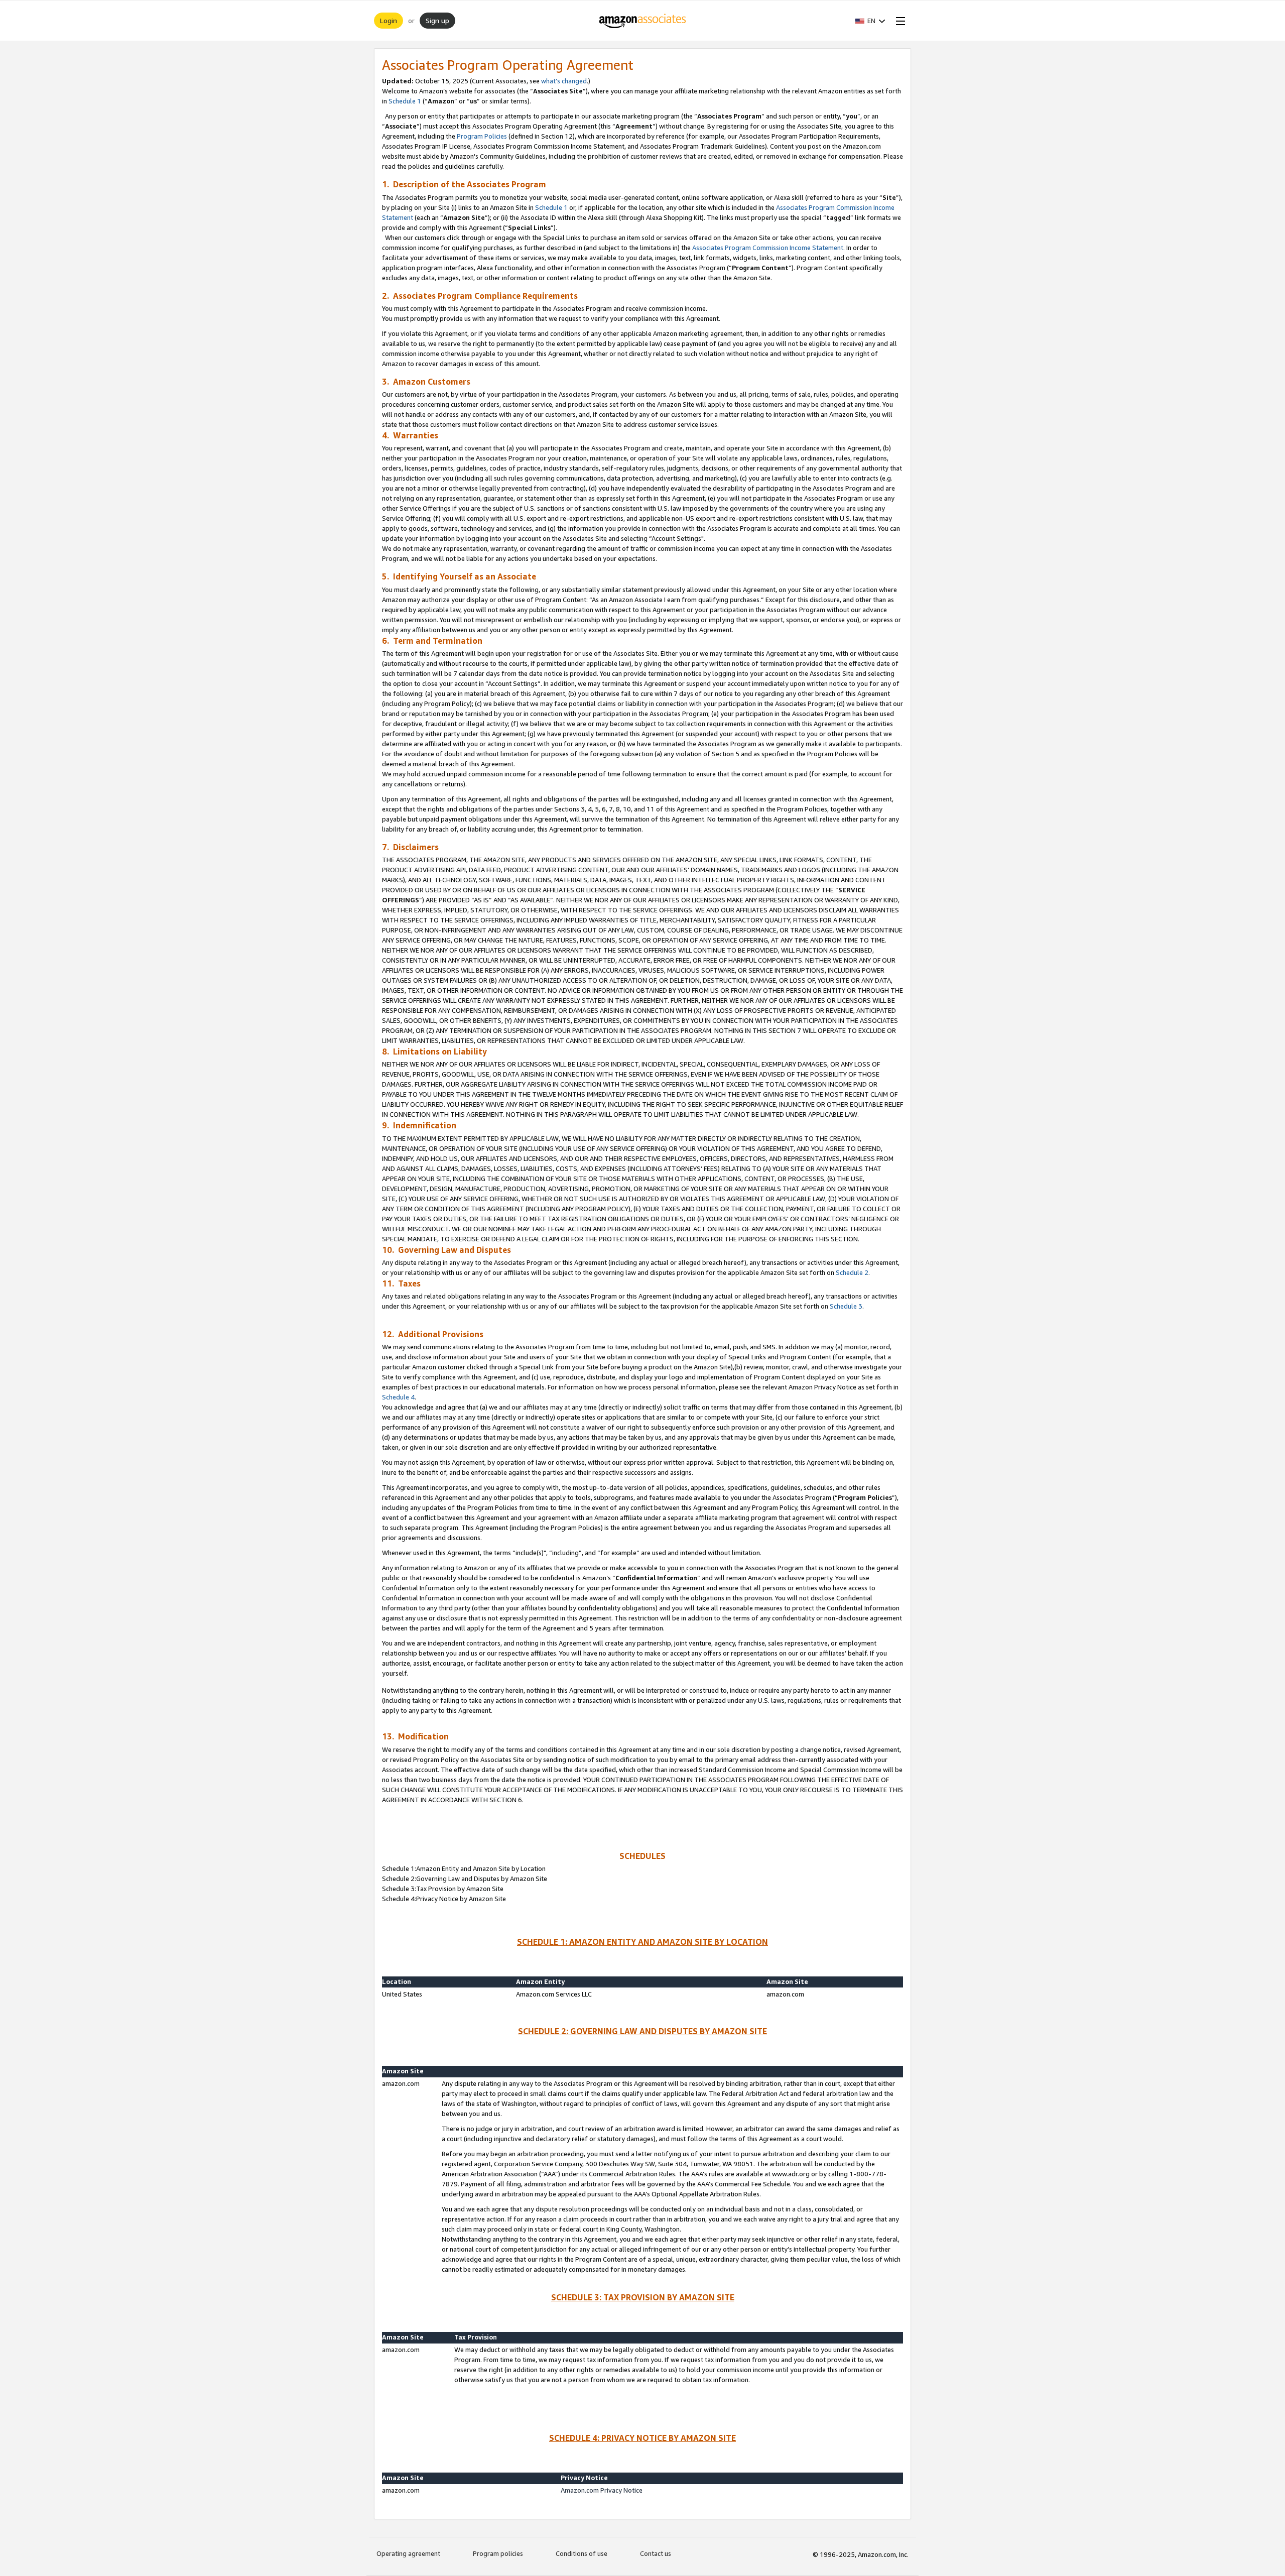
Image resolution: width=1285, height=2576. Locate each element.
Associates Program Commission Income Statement (768, 248)
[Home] (643, 21)
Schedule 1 (405, 101)
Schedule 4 (398, 1397)
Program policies (498, 2553)
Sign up (437, 20)
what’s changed (564, 81)
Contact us (656, 2553)
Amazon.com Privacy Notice (602, 2490)
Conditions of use (582, 2553)
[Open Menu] (898, 21)
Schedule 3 (846, 1306)
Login (389, 20)
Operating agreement (408, 2553)
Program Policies (482, 136)
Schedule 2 (852, 1272)
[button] (870, 21)
